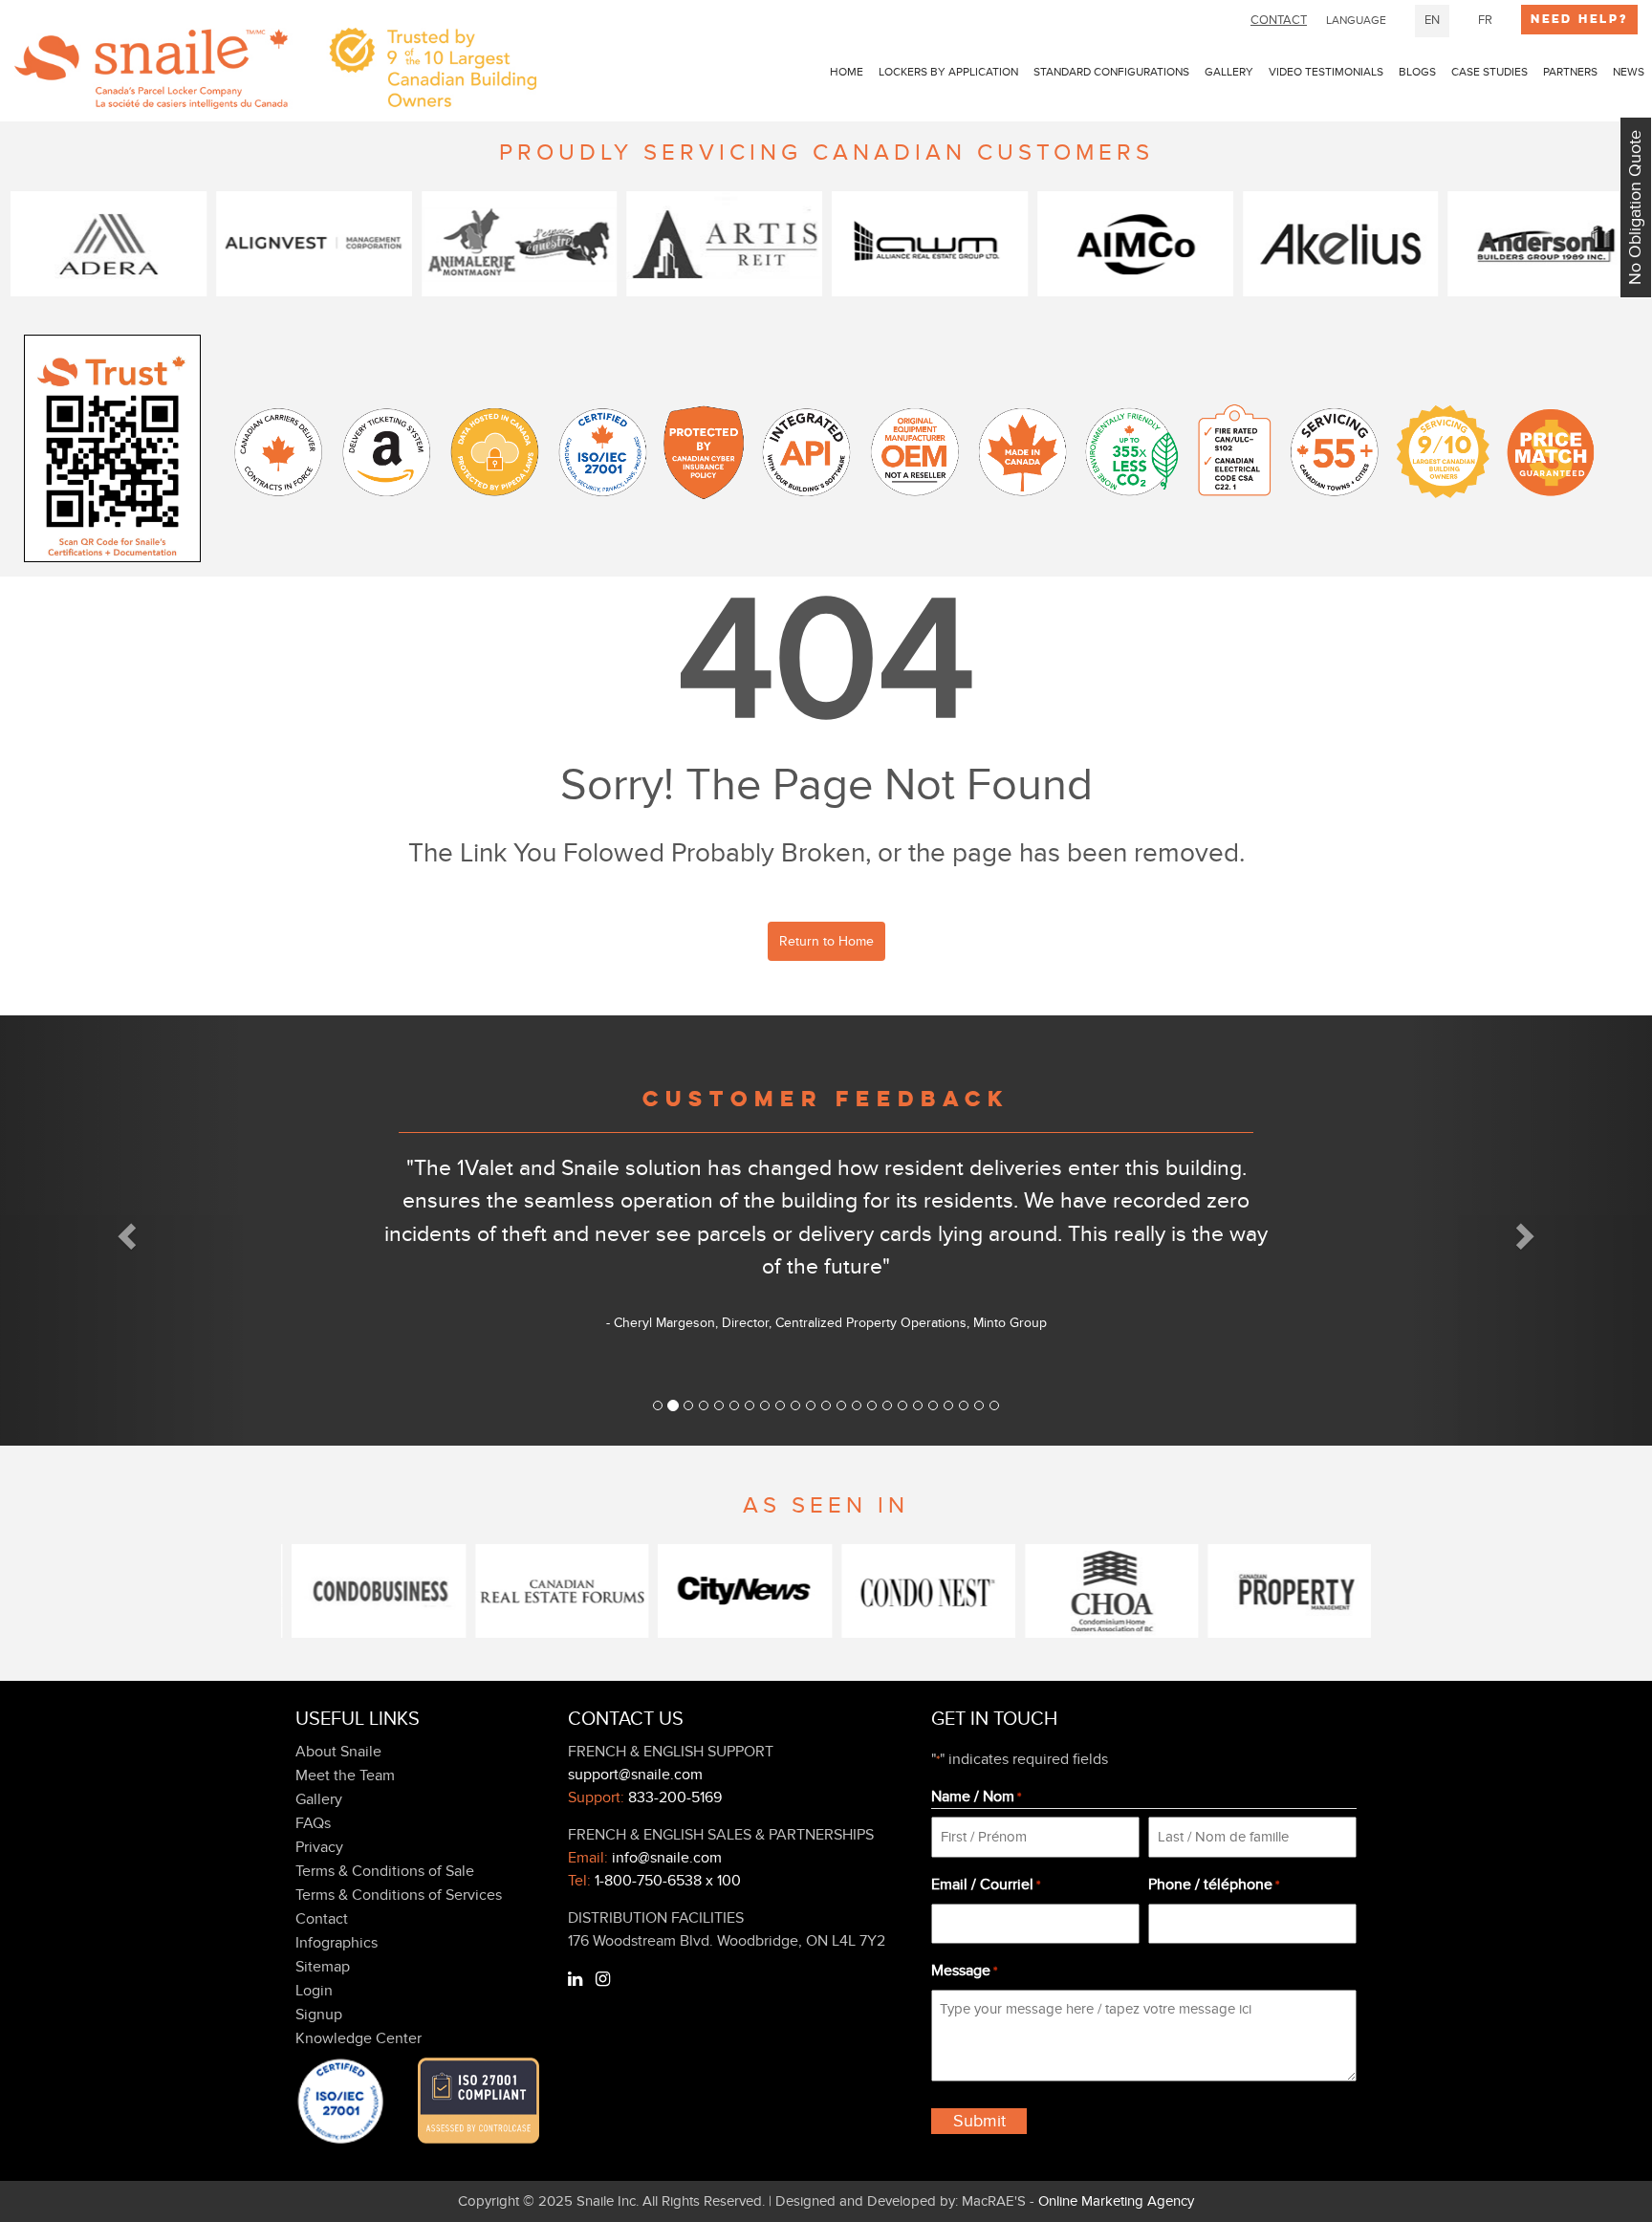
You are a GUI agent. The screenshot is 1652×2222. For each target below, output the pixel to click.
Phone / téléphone (1214, 1884)
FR (1485, 20)
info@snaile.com (667, 1858)
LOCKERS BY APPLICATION (948, 72)
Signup (319, 2015)
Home (847, 72)
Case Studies (1489, 72)
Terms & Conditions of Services (399, 1895)
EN (1432, 20)
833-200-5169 (675, 1797)
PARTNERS (1570, 72)
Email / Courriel (986, 1884)
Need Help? (1579, 19)
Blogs (1417, 72)
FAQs (313, 1823)
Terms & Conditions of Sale (385, 1871)
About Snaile (338, 1752)
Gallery (1229, 72)
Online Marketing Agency (1116, 2201)
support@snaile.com (635, 1775)
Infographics (337, 1943)
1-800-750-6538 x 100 (668, 1881)
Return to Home (826, 941)
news (1629, 72)
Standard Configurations (1111, 72)
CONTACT (1279, 20)
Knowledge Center (359, 2038)
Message (964, 1971)
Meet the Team (345, 1775)
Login (314, 1991)
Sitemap (323, 1967)
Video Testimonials (1326, 72)
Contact (322, 1919)
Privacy (319, 1847)
